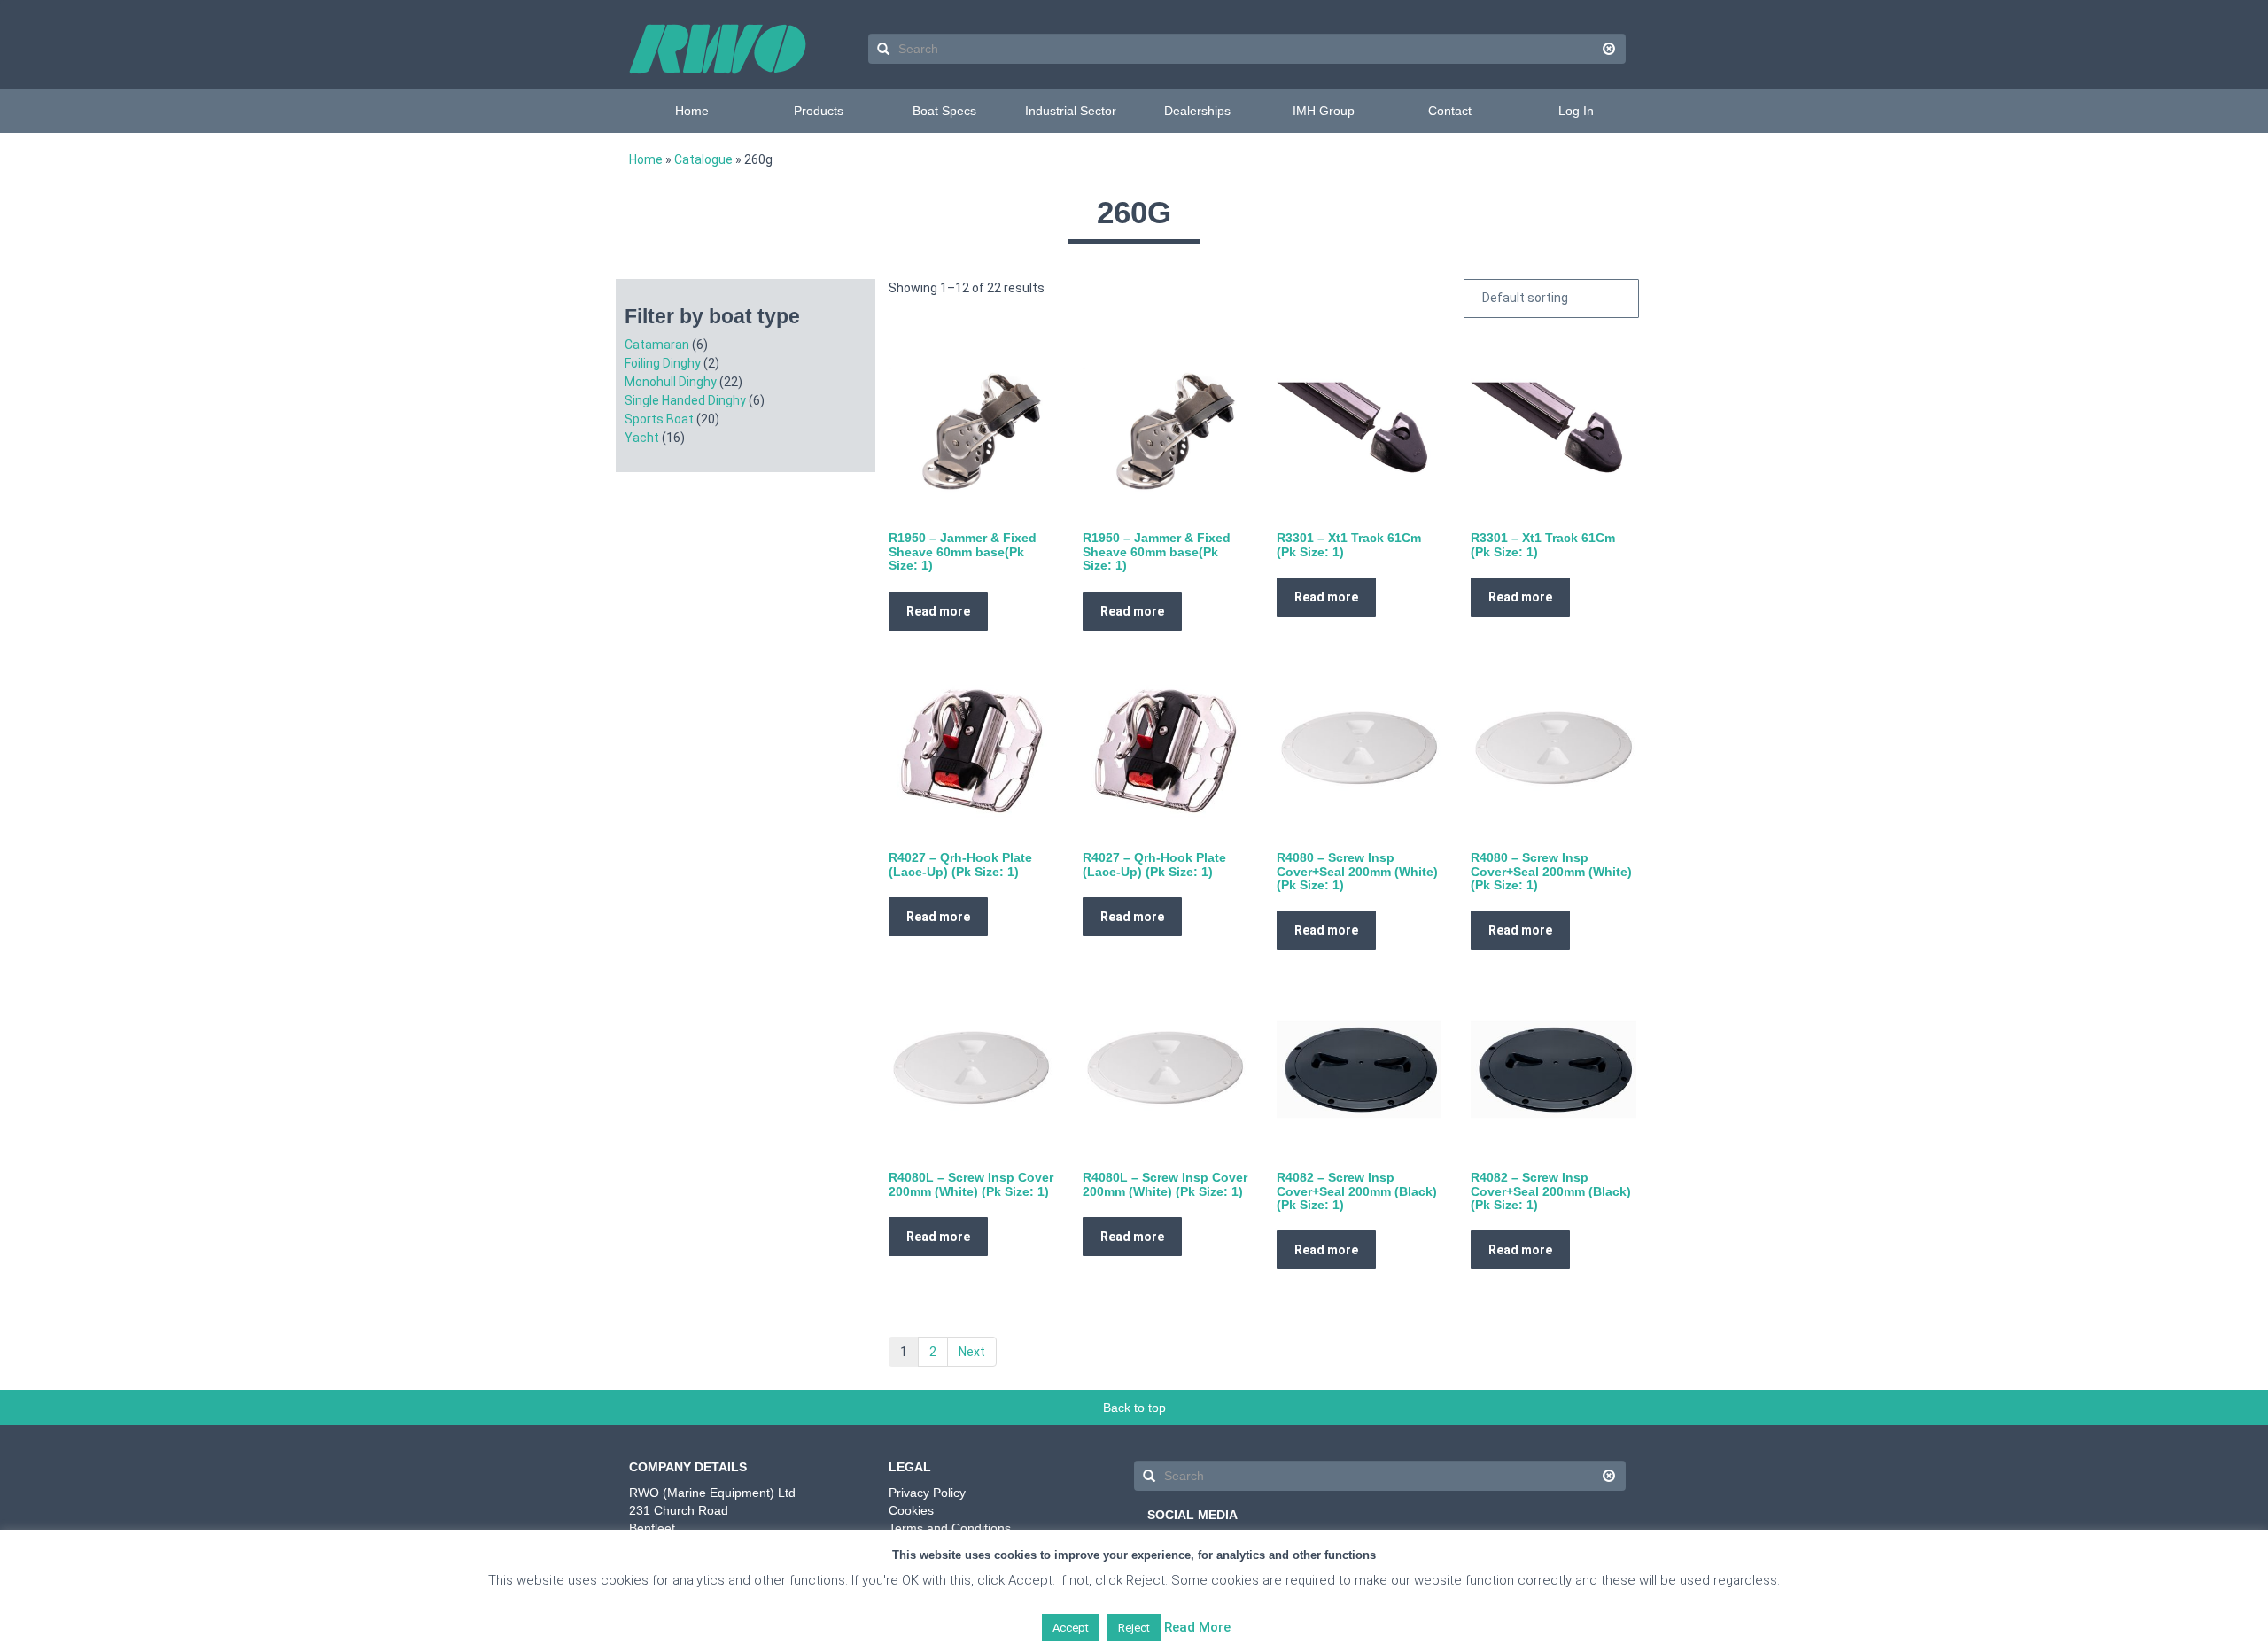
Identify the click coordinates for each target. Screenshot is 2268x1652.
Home (692, 111)
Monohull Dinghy (671, 382)
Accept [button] (1071, 1628)
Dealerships (1197, 111)
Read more (938, 611)
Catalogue (703, 159)
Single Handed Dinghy (685, 400)
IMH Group (1324, 111)
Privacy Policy (927, 1493)
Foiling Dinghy (663, 363)
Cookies (911, 1510)
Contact (1450, 111)
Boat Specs (944, 111)
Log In (1576, 111)
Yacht (642, 438)
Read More (1197, 1627)
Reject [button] (1134, 1628)
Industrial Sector (1071, 111)
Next (972, 1352)
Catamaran (657, 345)
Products (819, 111)
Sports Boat (659, 419)
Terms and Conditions (950, 1528)
